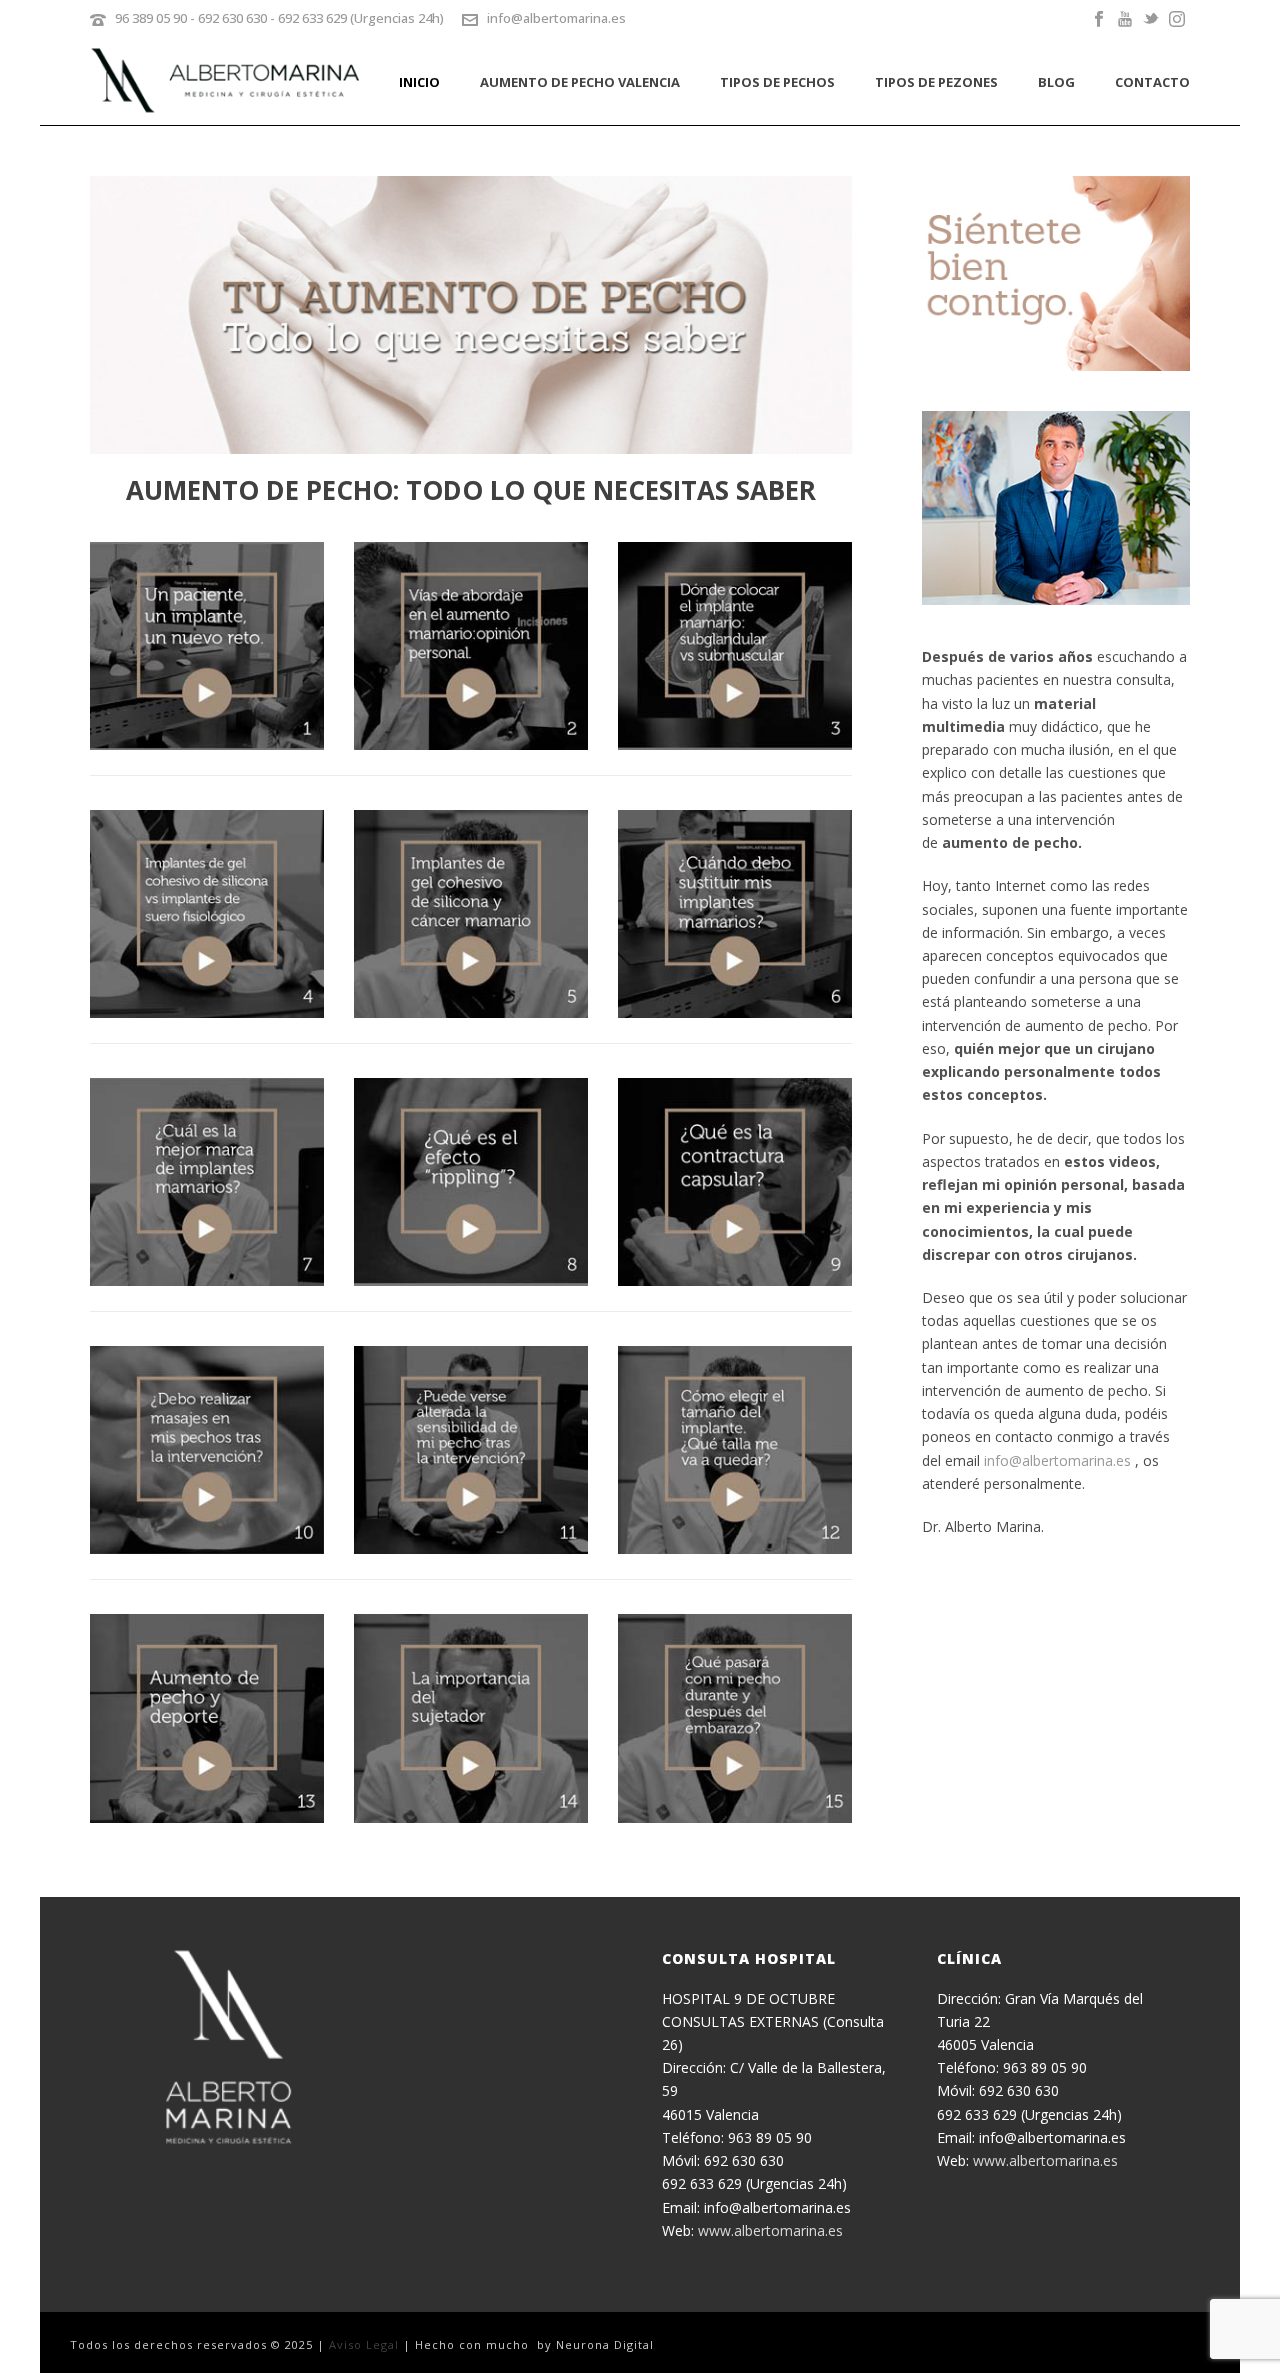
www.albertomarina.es (770, 2230)
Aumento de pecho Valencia (580, 82)
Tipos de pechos (777, 82)
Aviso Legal (364, 2344)
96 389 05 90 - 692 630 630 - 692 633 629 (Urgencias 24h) (279, 18)
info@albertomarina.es (556, 18)
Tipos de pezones (936, 82)
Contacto (1152, 82)
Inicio (419, 82)
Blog (1056, 82)
